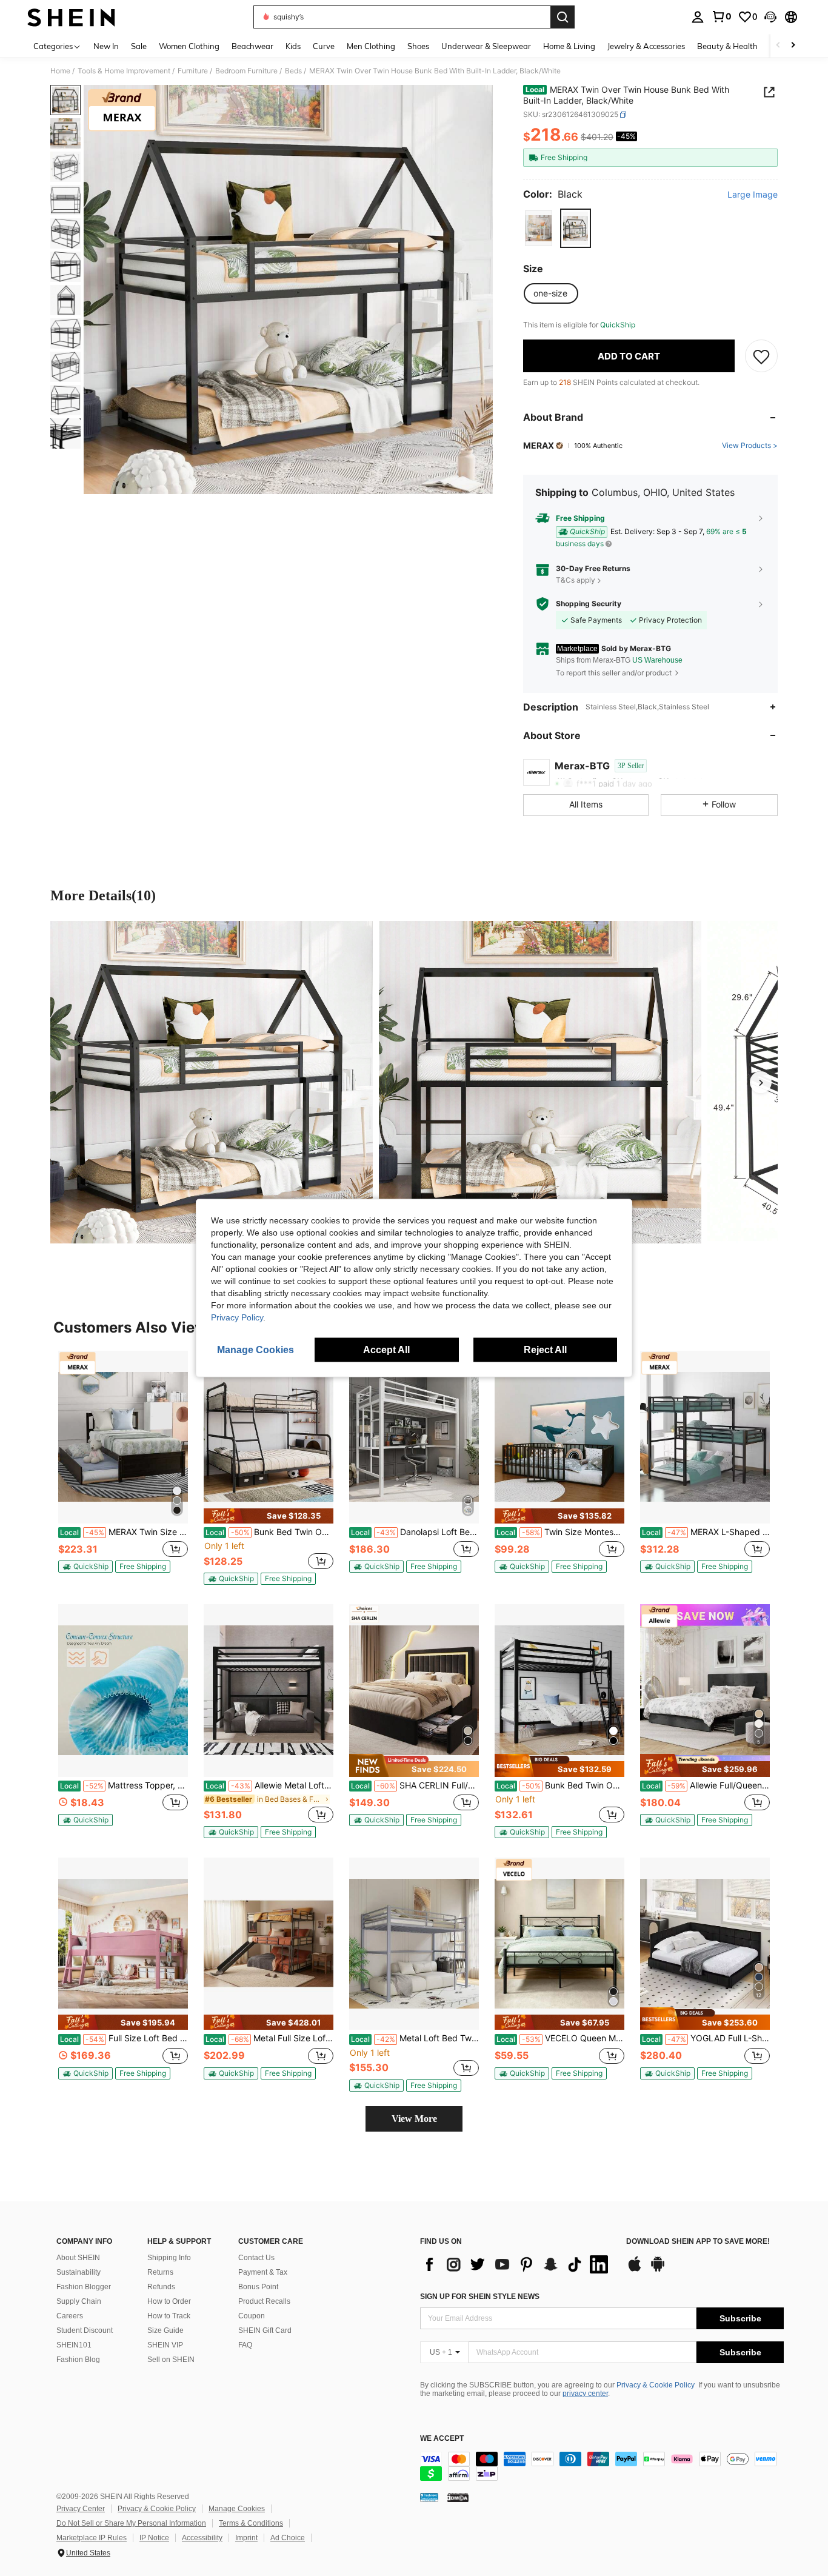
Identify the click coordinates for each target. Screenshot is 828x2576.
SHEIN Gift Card (265, 2330)
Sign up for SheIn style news (480, 2297)
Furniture (193, 71)
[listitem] (123, 1467)
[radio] (539, 228)
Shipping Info (169, 2258)
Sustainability (78, 2272)
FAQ (245, 2345)
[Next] (761, 1082)
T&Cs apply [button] (576, 580)
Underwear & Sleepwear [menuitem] (486, 46)
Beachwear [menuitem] (252, 46)
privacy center (585, 2394)
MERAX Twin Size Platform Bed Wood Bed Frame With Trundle (124, 1532)
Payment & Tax (263, 2272)
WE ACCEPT (442, 2439)
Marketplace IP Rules (92, 2538)
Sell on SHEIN (171, 2360)
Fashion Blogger (84, 2287)
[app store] (635, 2270)
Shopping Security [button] (589, 604)
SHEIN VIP (165, 2345)
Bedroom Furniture (246, 71)
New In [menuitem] (106, 46)
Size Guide (165, 2330)
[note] (85, 1567)
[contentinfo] (602, 2466)
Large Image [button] (753, 195)
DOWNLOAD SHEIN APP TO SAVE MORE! (698, 2242)
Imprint (246, 2538)
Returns (160, 2272)
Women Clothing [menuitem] (189, 46)
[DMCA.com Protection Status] (458, 2497)
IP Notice (154, 2538)
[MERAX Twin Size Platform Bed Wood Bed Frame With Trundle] (123, 1437)
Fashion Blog (78, 2360)
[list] (517, 2264)
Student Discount (85, 2330)
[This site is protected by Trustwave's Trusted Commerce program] (429, 2497)
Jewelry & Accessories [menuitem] (646, 46)
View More (414, 2119)
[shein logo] (71, 17)
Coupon (252, 2316)
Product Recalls (264, 2301)
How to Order (169, 2301)
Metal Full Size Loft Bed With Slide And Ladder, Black (269, 2038)
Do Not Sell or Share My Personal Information (131, 2523)
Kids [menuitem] (293, 46)
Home (60, 71)
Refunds (161, 2287)
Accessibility (202, 2538)
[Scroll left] (778, 46)
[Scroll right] (793, 46)
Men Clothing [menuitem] (371, 46)
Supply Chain (79, 2301)
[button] (770, 17)
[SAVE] (761, 356)
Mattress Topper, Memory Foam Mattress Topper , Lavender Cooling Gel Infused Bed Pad (124, 1785)
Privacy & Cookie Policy (656, 2385)
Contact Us (256, 2258)
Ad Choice (288, 2538)
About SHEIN (78, 2258)
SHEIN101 (74, 2345)
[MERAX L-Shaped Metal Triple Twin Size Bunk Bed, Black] (705, 1437)
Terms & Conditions (251, 2523)
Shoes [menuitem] (418, 46)
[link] (721, 16)
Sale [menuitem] (139, 46)
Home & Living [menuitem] (569, 46)
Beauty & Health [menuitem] (727, 46)
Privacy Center (81, 2509)
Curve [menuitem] (324, 46)
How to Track (169, 2316)
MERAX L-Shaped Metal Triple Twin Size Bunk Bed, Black (706, 1532)
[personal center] (698, 17)
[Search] (563, 17)
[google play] (658, 2270)
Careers (70, 2316)
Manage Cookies (237, 2509)
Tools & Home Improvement (124, 71)
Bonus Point (258, 2287)
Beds (293, 71)
